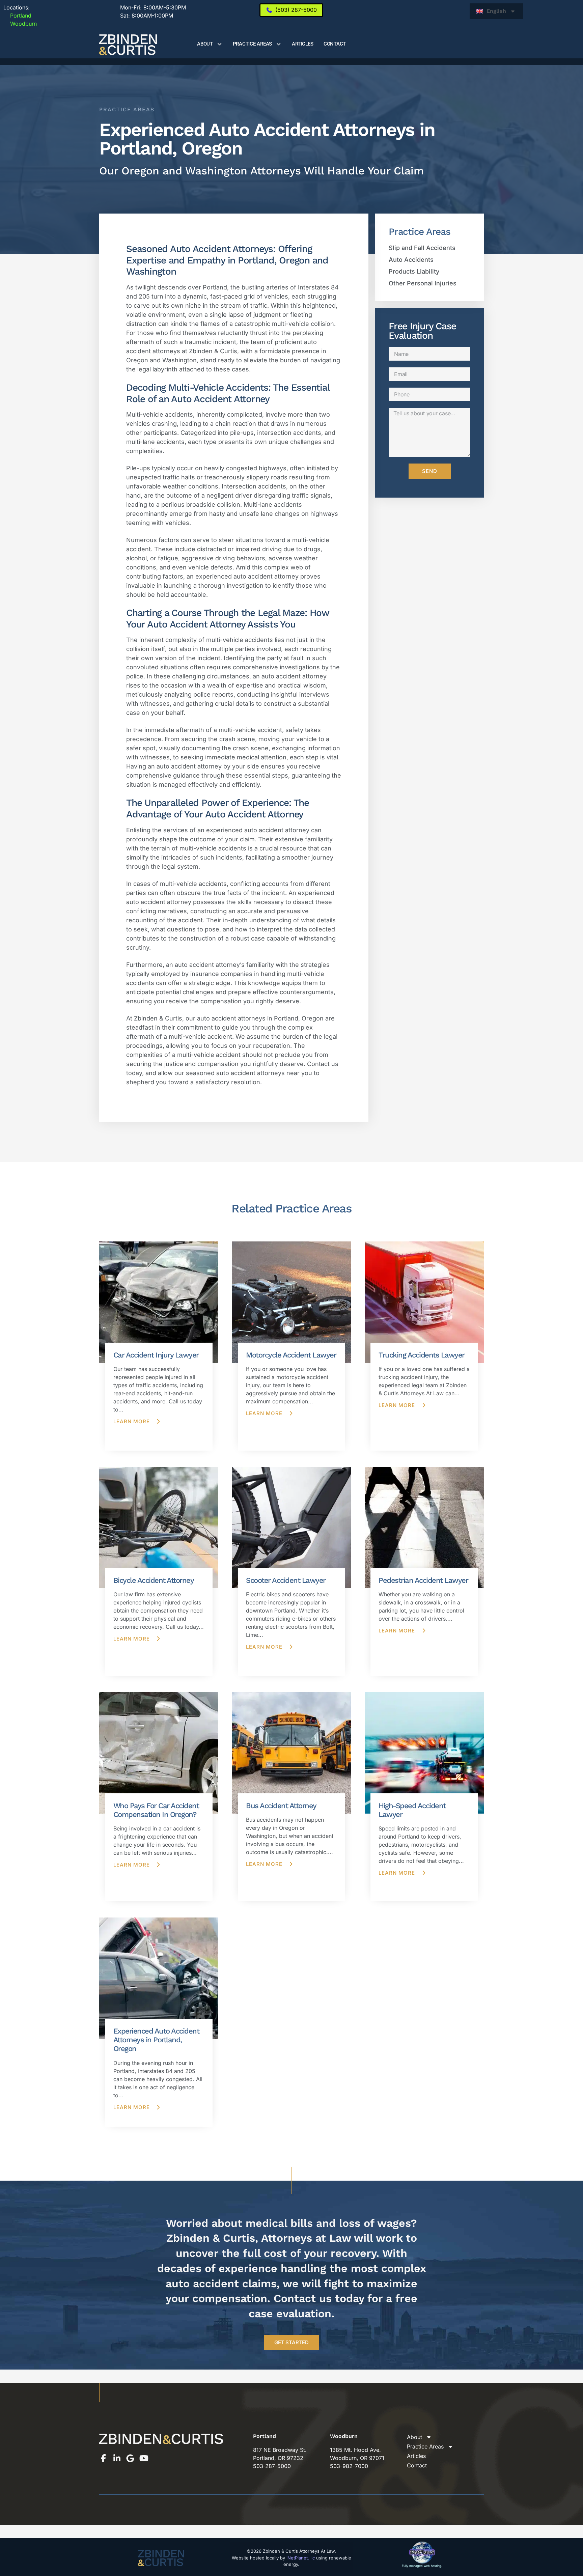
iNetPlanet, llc (301, 2558)
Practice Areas (253, 44)
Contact (335, 44)
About (205, 44)
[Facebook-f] (103, 2458)
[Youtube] (144, 2458)
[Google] (130, 2458)
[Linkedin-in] (117, 2458)
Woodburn (20, 24)
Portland (17, 16)
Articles (303, 44)
